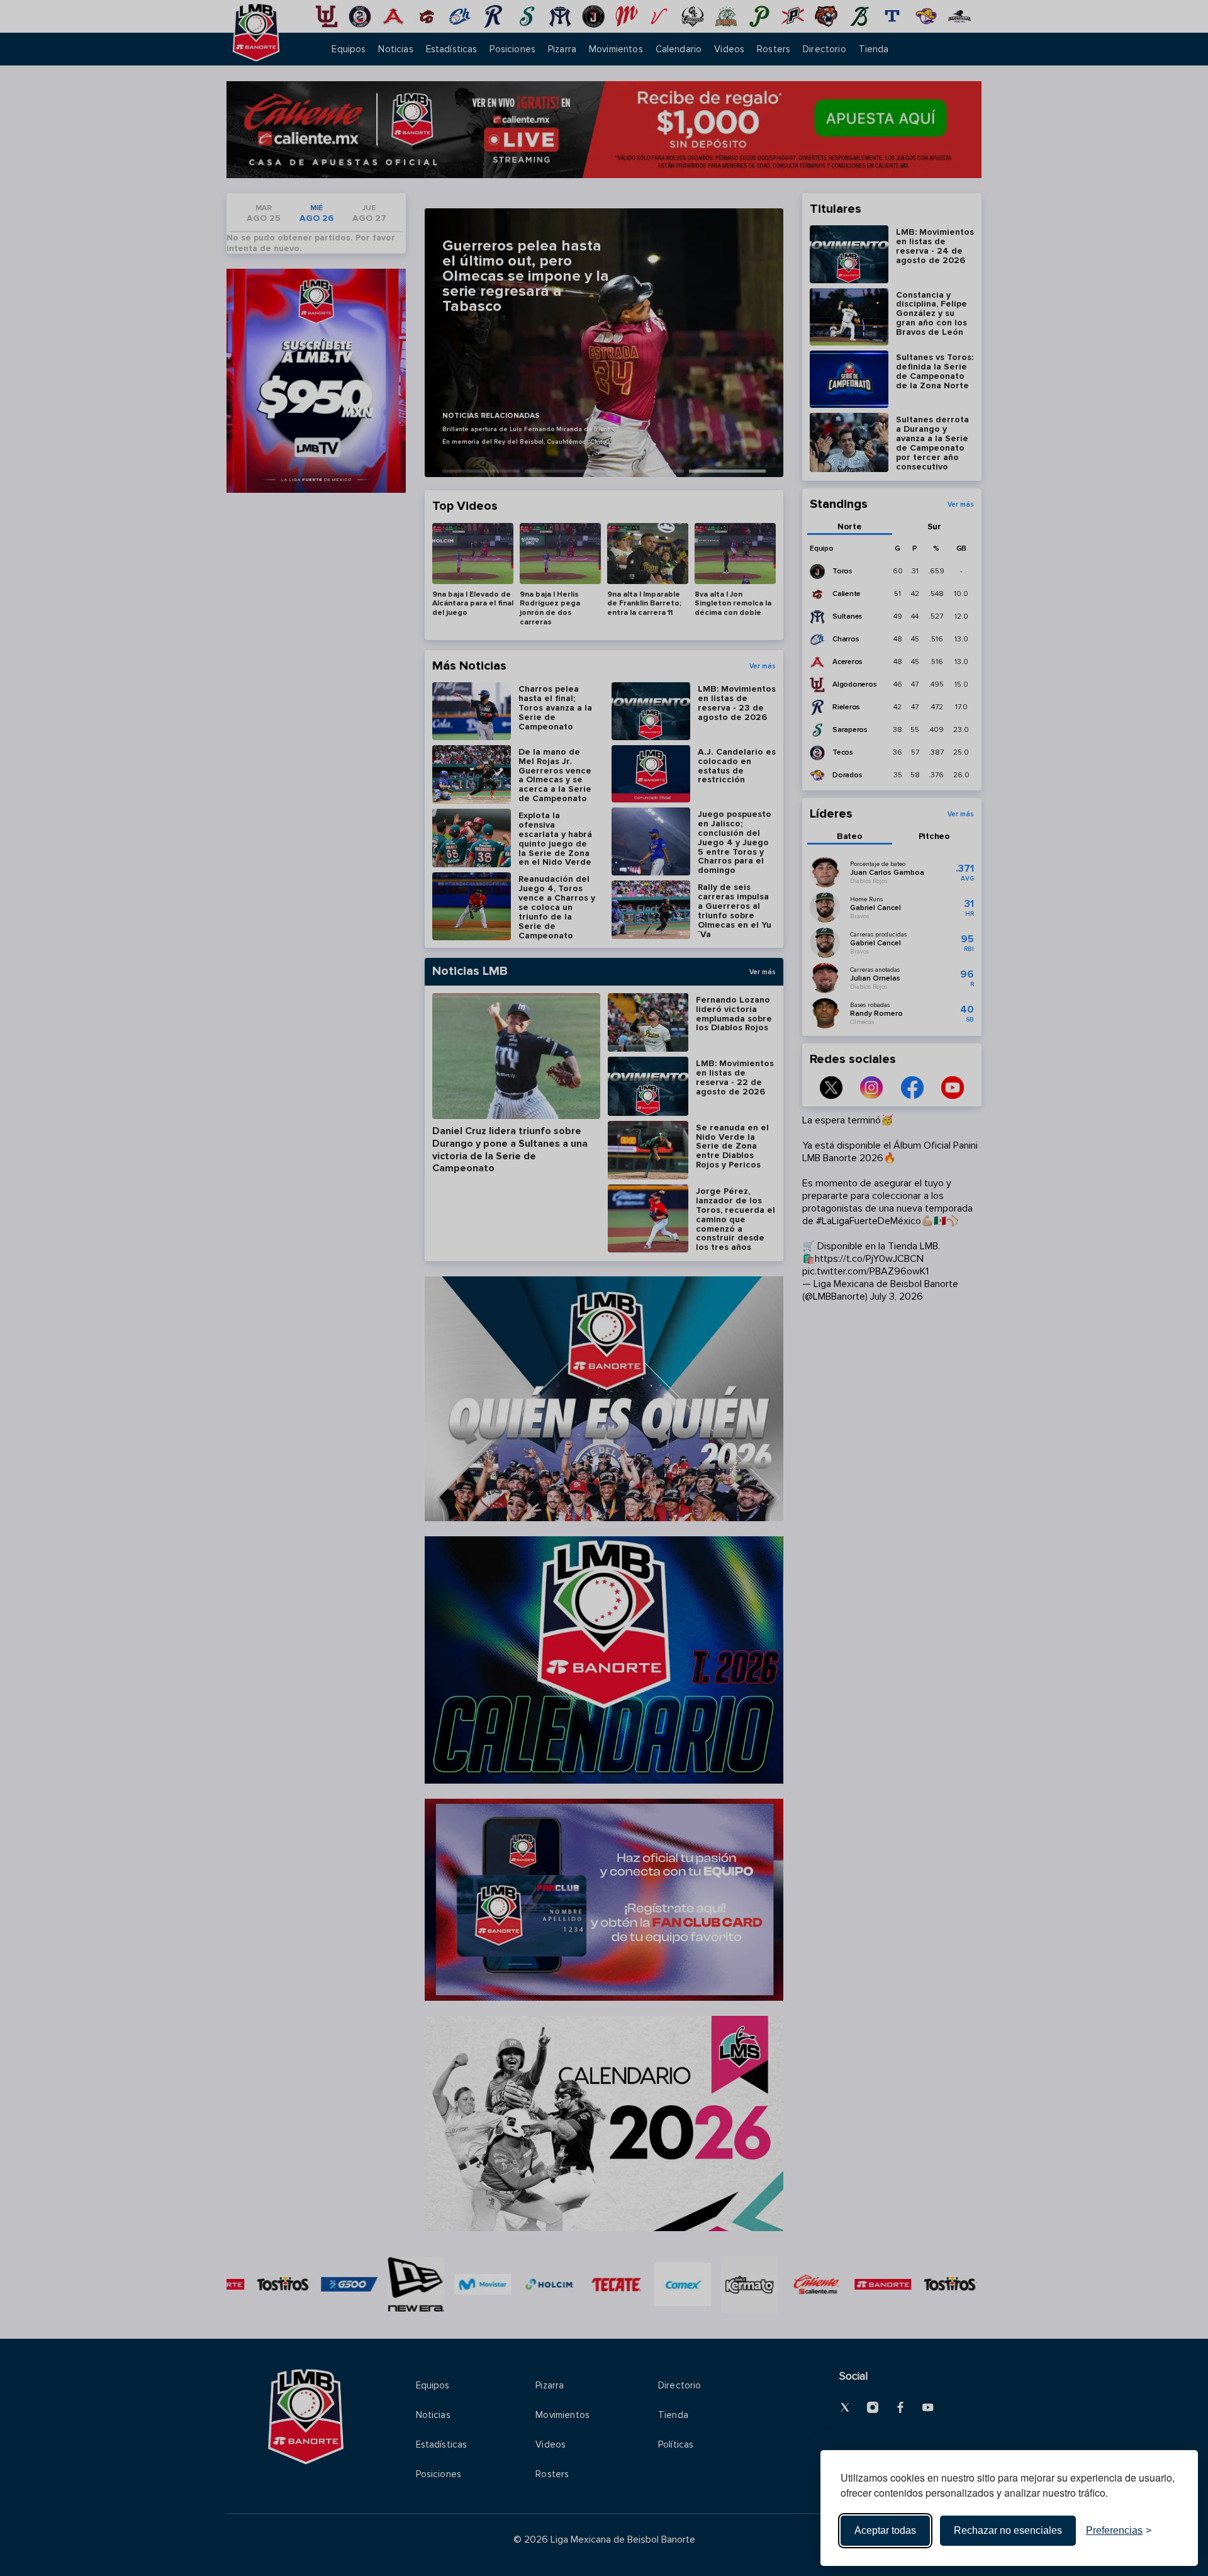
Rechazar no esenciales (1008, 2530)
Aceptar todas (885, 2530)
